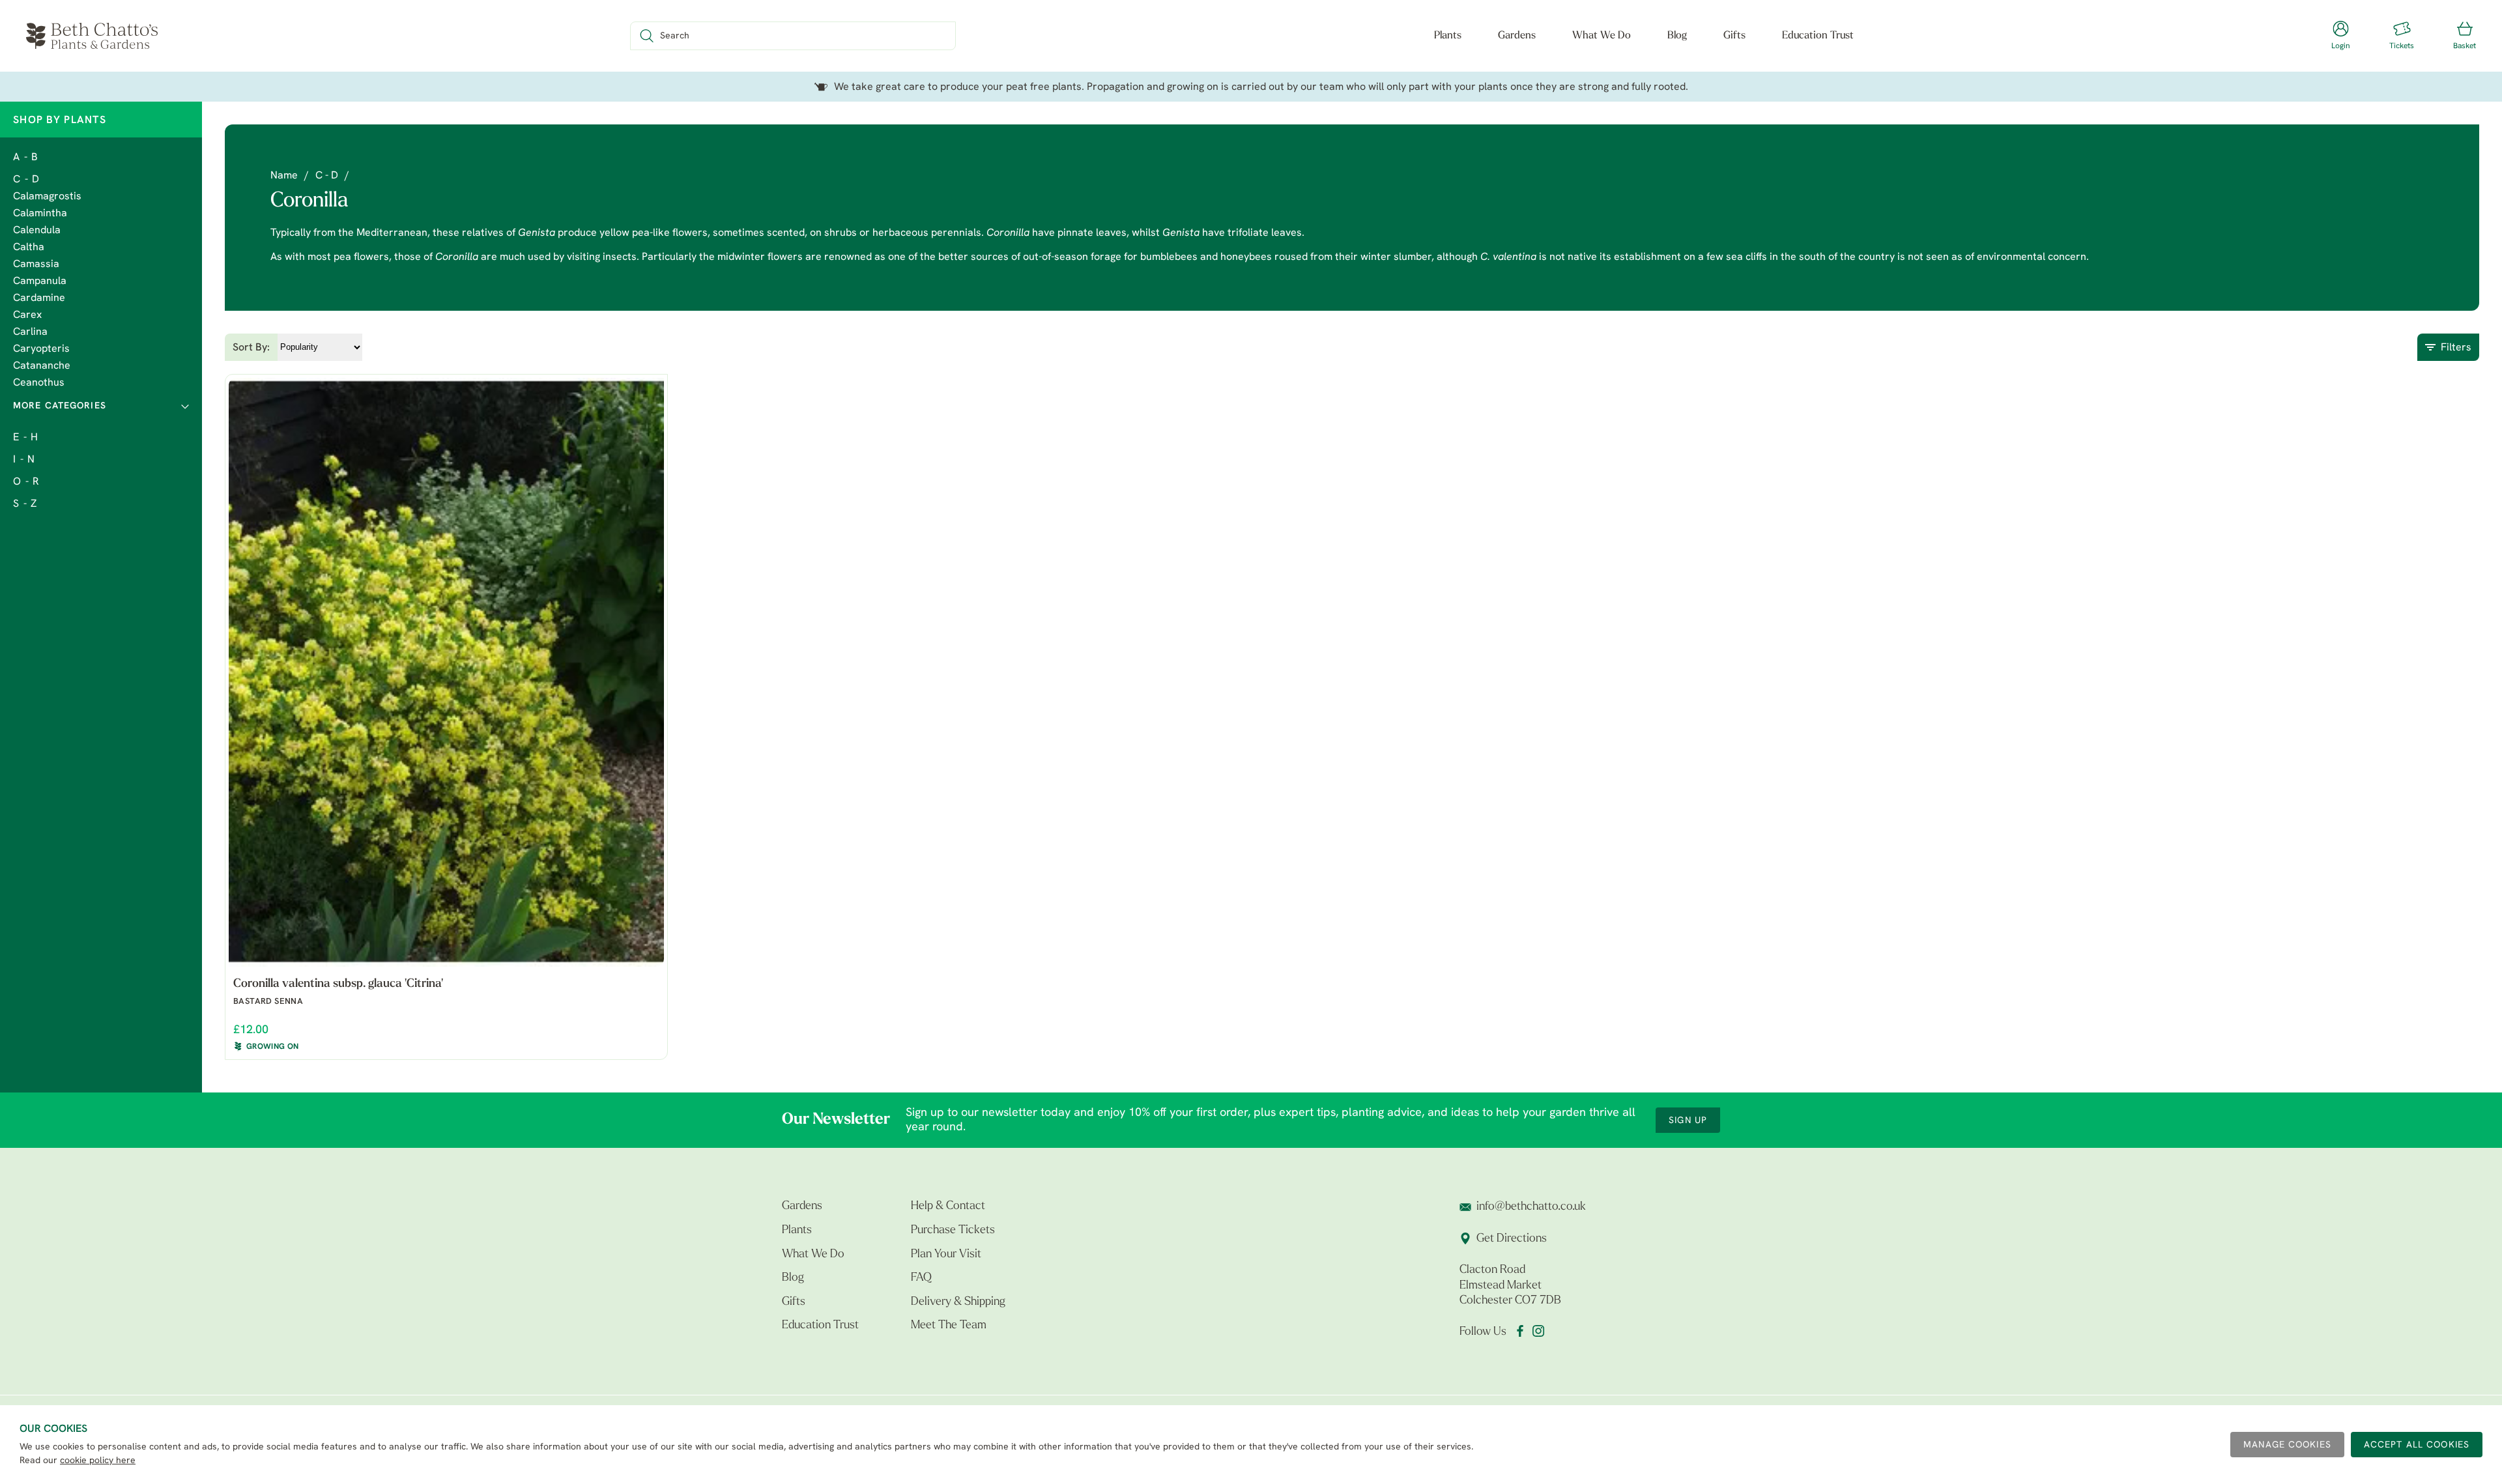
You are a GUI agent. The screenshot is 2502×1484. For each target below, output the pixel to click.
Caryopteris (41, 349)
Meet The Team (949, 1326)
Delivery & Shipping (958, 1302)
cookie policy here (98, 1461)
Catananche (42, 366)
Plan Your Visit (946, 1255)
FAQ (921, 1278)
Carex (27, 315)
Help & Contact (948, 1206)
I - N (24, 460)
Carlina (30, 332)
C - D (26, 180)
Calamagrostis (47, 197)
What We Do (1602, 36)
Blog (1677, 36)
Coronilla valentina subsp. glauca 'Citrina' (338, 984)
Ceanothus (39, 383)
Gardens (1517, 36)
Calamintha (40, 214)
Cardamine (39, 298)
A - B (26, 158)
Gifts (1734, 36)
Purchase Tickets (953, 1231)
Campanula (40, 281)
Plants (1448, 36)
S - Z (25, 504)
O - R (26, 482)
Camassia (36, 264)
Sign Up (1688, 1121)
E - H (26, 438)
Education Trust (1818, 36)
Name (284, 176)
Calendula (37, 231)
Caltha (29, 248)
